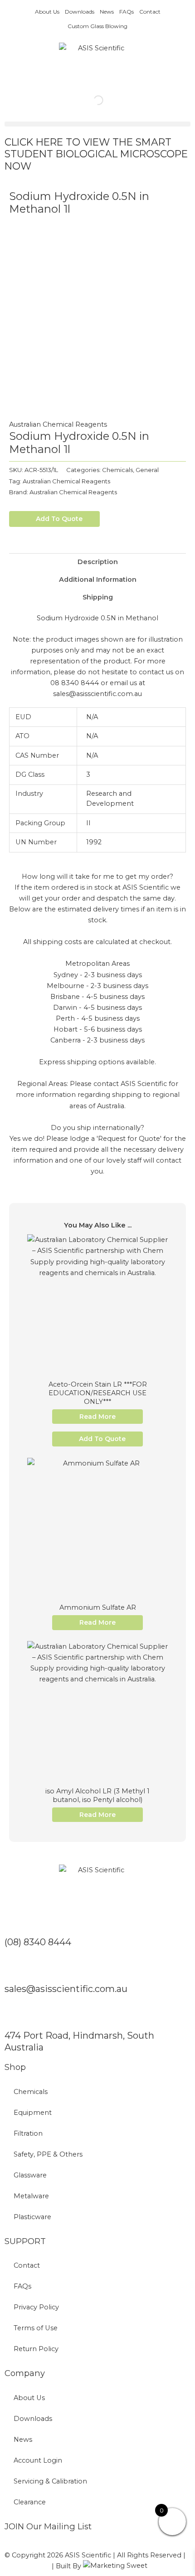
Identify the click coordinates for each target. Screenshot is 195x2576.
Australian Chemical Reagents (58, 424)
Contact (150, 12)
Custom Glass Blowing (97, 26)
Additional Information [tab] (98, 579)
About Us (47, 12)
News (107, 12)
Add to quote (59, 519)
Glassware (30, 2175)
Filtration (28, 2133)
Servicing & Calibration (50, 2481)
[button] (97, 124)
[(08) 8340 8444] (16, 1921)
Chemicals (117, 470)
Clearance (30, 2502)
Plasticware (32, 2217)
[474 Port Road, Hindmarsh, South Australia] (16, 2015)
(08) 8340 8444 (38, 1942)
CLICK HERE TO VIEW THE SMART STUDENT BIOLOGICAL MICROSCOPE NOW (96, 154)
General (147, 470)
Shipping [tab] (98, 597)
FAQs (127, 12)
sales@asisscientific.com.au (66, 1989)
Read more (97, 1417)
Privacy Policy (36, 2307)
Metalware (31, 2196)
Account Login (38, 2460)
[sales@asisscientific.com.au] (16, 1968)
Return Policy (36, 2349)
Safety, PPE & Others (48, 2154)
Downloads (80, 12)
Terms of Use (36, 2328)
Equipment (33, 2113)
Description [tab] (98, 562)
